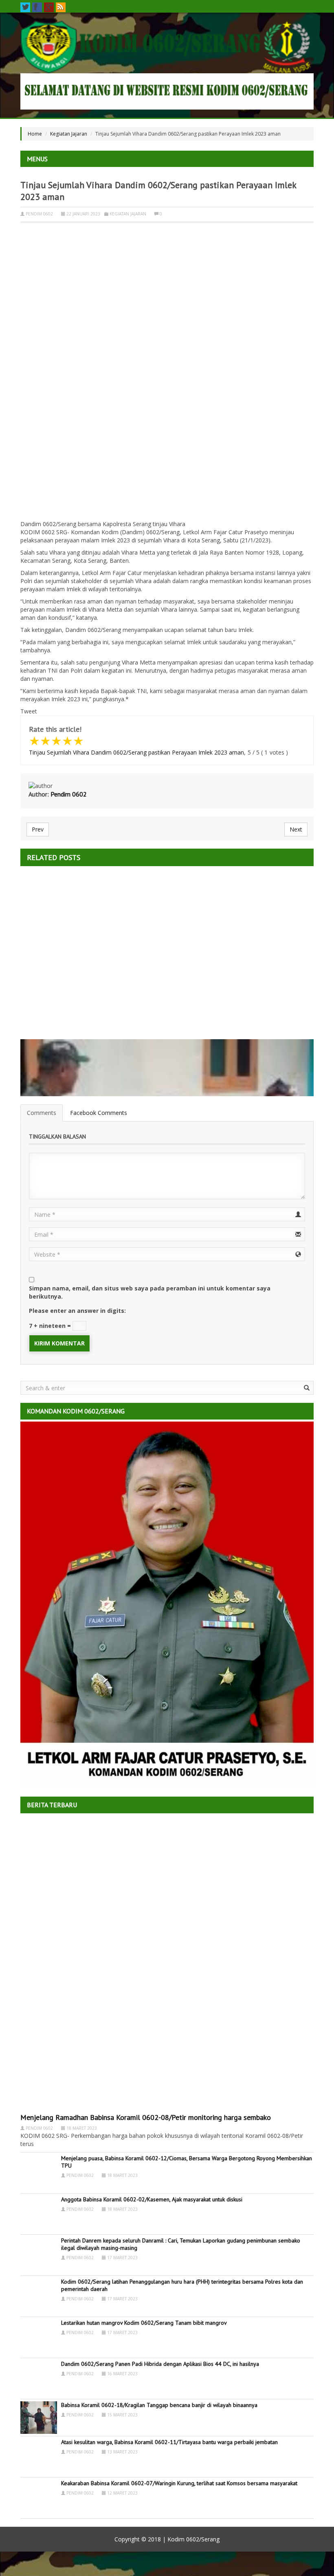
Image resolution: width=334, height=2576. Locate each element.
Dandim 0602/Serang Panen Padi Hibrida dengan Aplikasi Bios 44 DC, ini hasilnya (160, 2364)
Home (35, 134)
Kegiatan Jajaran (69, 134)
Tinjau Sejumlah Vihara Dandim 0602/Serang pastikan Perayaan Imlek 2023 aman (136, 752)
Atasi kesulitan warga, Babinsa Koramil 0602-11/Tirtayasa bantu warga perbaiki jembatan (169, 2442)
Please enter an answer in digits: (77, 1311)
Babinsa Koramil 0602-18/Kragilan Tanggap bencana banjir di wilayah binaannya (159, 2405)
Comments (42, 1113)
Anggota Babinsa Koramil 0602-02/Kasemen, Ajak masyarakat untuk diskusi (152, 2199)
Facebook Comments (99, 1113)
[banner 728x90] (167, 91)
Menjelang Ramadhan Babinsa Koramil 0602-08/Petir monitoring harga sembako (146, 2117)
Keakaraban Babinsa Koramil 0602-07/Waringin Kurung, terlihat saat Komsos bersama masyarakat (179, 2483)
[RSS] (61, 7)
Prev (38, 829)
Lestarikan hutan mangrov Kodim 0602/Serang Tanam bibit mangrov (144, 2323)
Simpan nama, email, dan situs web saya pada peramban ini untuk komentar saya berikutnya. (150, 1292)
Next (296, 829)
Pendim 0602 (39, 214)
